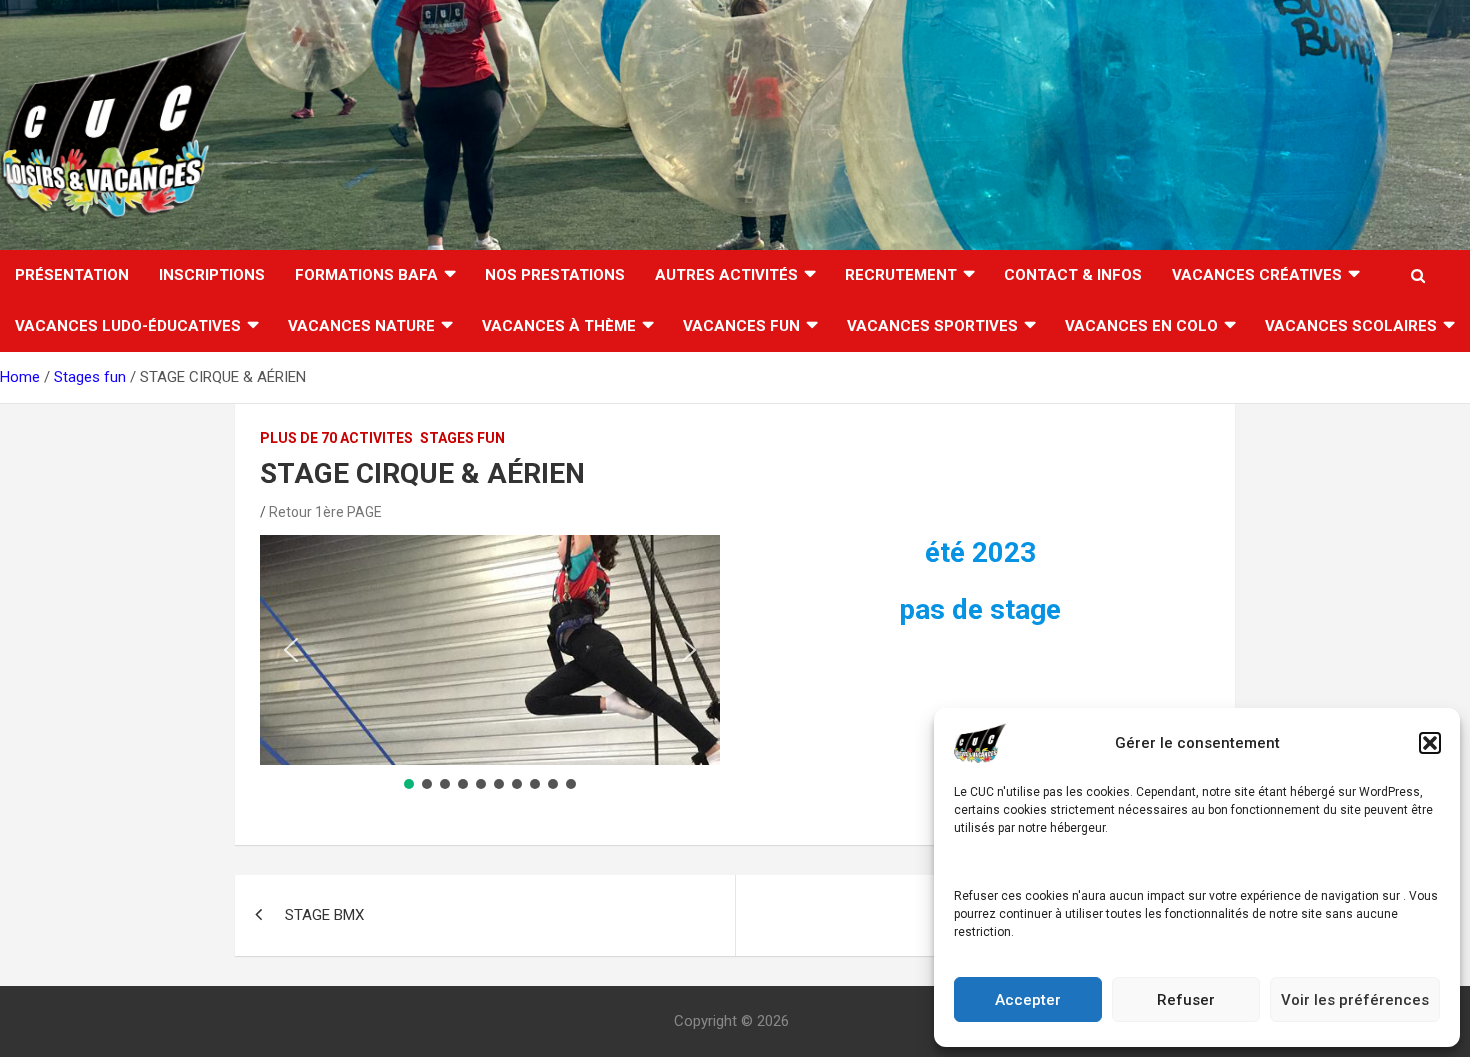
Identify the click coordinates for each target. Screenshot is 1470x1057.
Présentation (72, 275)
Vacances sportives (932, 326)
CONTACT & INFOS (1073, 275)
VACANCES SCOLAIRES (1351, 326)
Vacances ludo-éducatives (128, 326)
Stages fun (462, 438)
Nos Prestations (555, 275)
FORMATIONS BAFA (366, 275)
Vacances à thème (559, 326)
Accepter (1028, 1000)
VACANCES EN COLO (1141, 326)
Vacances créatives (1257, 275)
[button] (1430, 743)
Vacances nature (361, 326)
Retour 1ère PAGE (325, 512)
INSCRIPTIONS (212, 275)
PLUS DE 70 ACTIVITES (336, 438)
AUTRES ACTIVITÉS (726, 275)
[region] (490, 664)
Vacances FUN (741, 326)
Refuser (1186, 1000)
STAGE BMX (324, 915)
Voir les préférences (1355, 1000)
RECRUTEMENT (901, 275)
